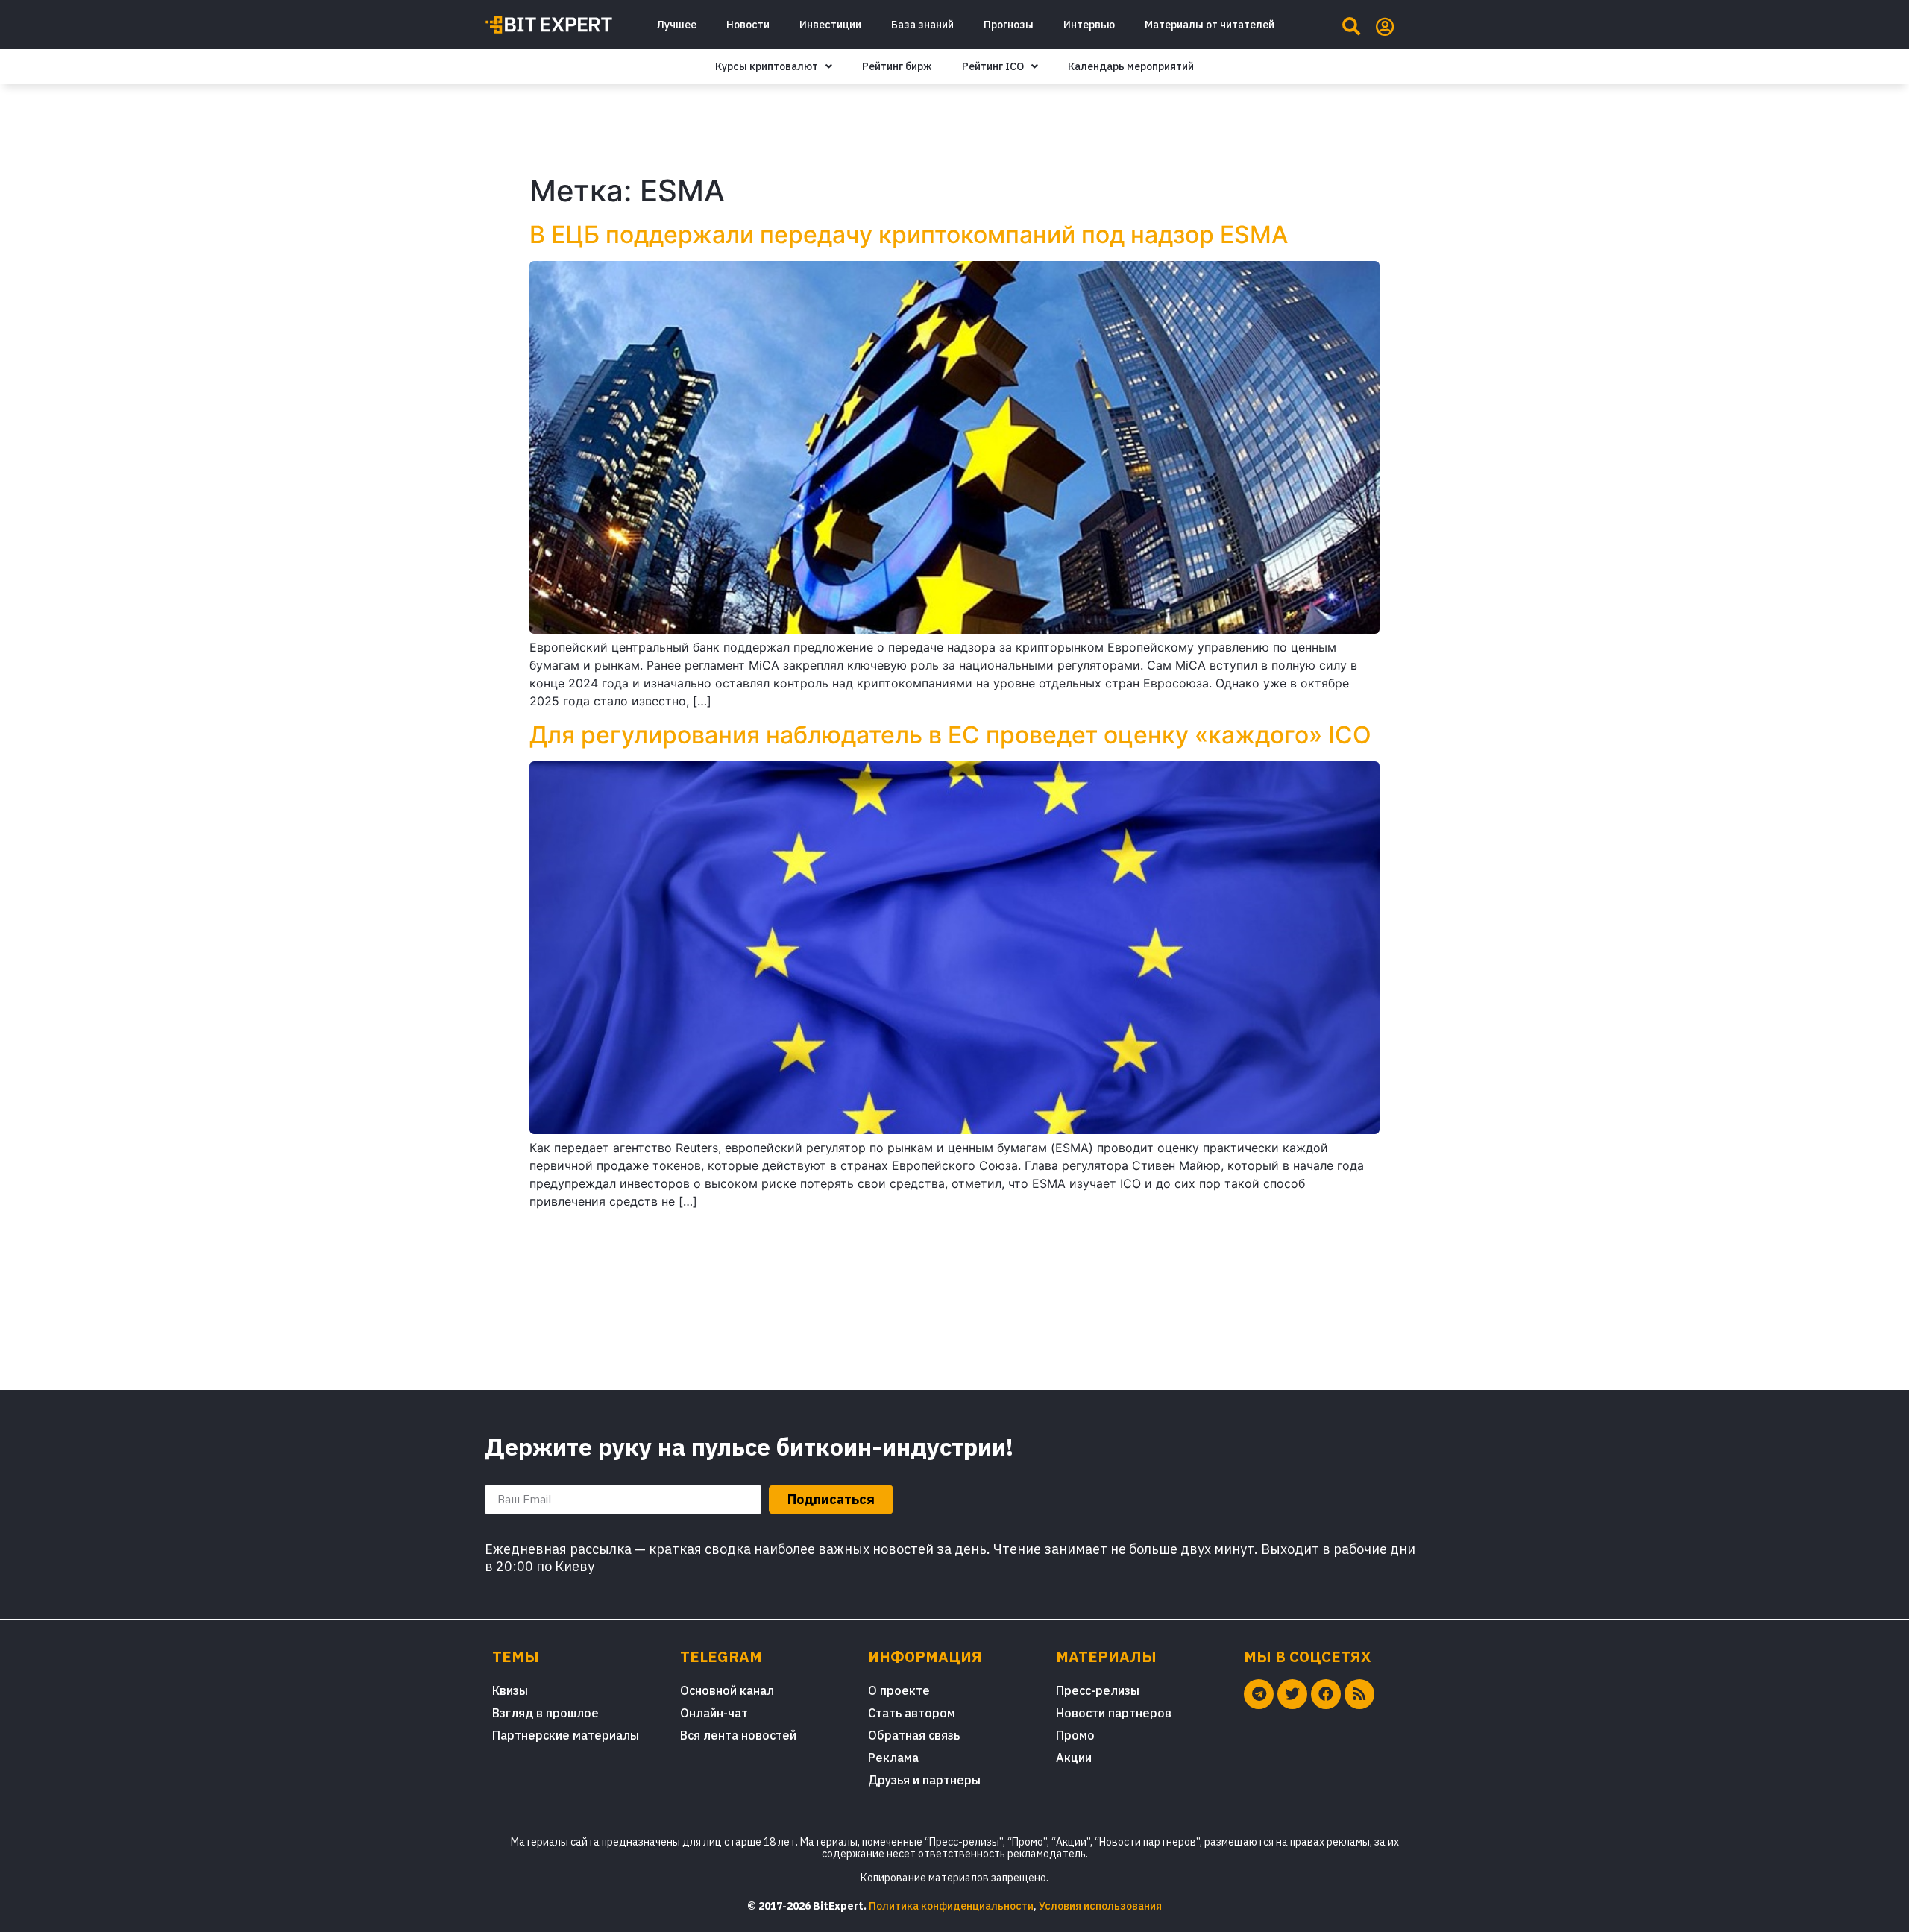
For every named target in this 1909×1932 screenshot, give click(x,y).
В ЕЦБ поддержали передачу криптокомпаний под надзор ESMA (909, 235)
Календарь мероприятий (1131, 66)
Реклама (893, 1758)
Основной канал (727, 1690)
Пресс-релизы (1098, 1690)
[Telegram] (1259, 1694)
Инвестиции (830, 25)
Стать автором (912, 1713)
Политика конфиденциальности (951, 1906)
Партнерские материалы (566, 1735)
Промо (1075, 1735)
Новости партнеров (1114, 1713)
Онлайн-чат (714, 1713)
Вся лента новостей (738, 1735)
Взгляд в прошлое (545, 1713)
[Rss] (1359, 1694)
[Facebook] (1326, 1694)
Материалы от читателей (1210, 25)
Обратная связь (914, 1735)
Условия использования (1100, 1906)
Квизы (510, 1690)
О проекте (899, 1690)
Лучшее (676, 25)
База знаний (922, 25)
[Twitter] (1292, 1694)
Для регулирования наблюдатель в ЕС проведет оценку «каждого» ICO (950, 735)
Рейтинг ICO (993, 66)
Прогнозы (1009, 25)
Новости (748, 25)
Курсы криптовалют (767, 66)
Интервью (1089, 25)
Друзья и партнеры (924, 1780)
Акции (1074, 1758)
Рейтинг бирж (897, 66)
